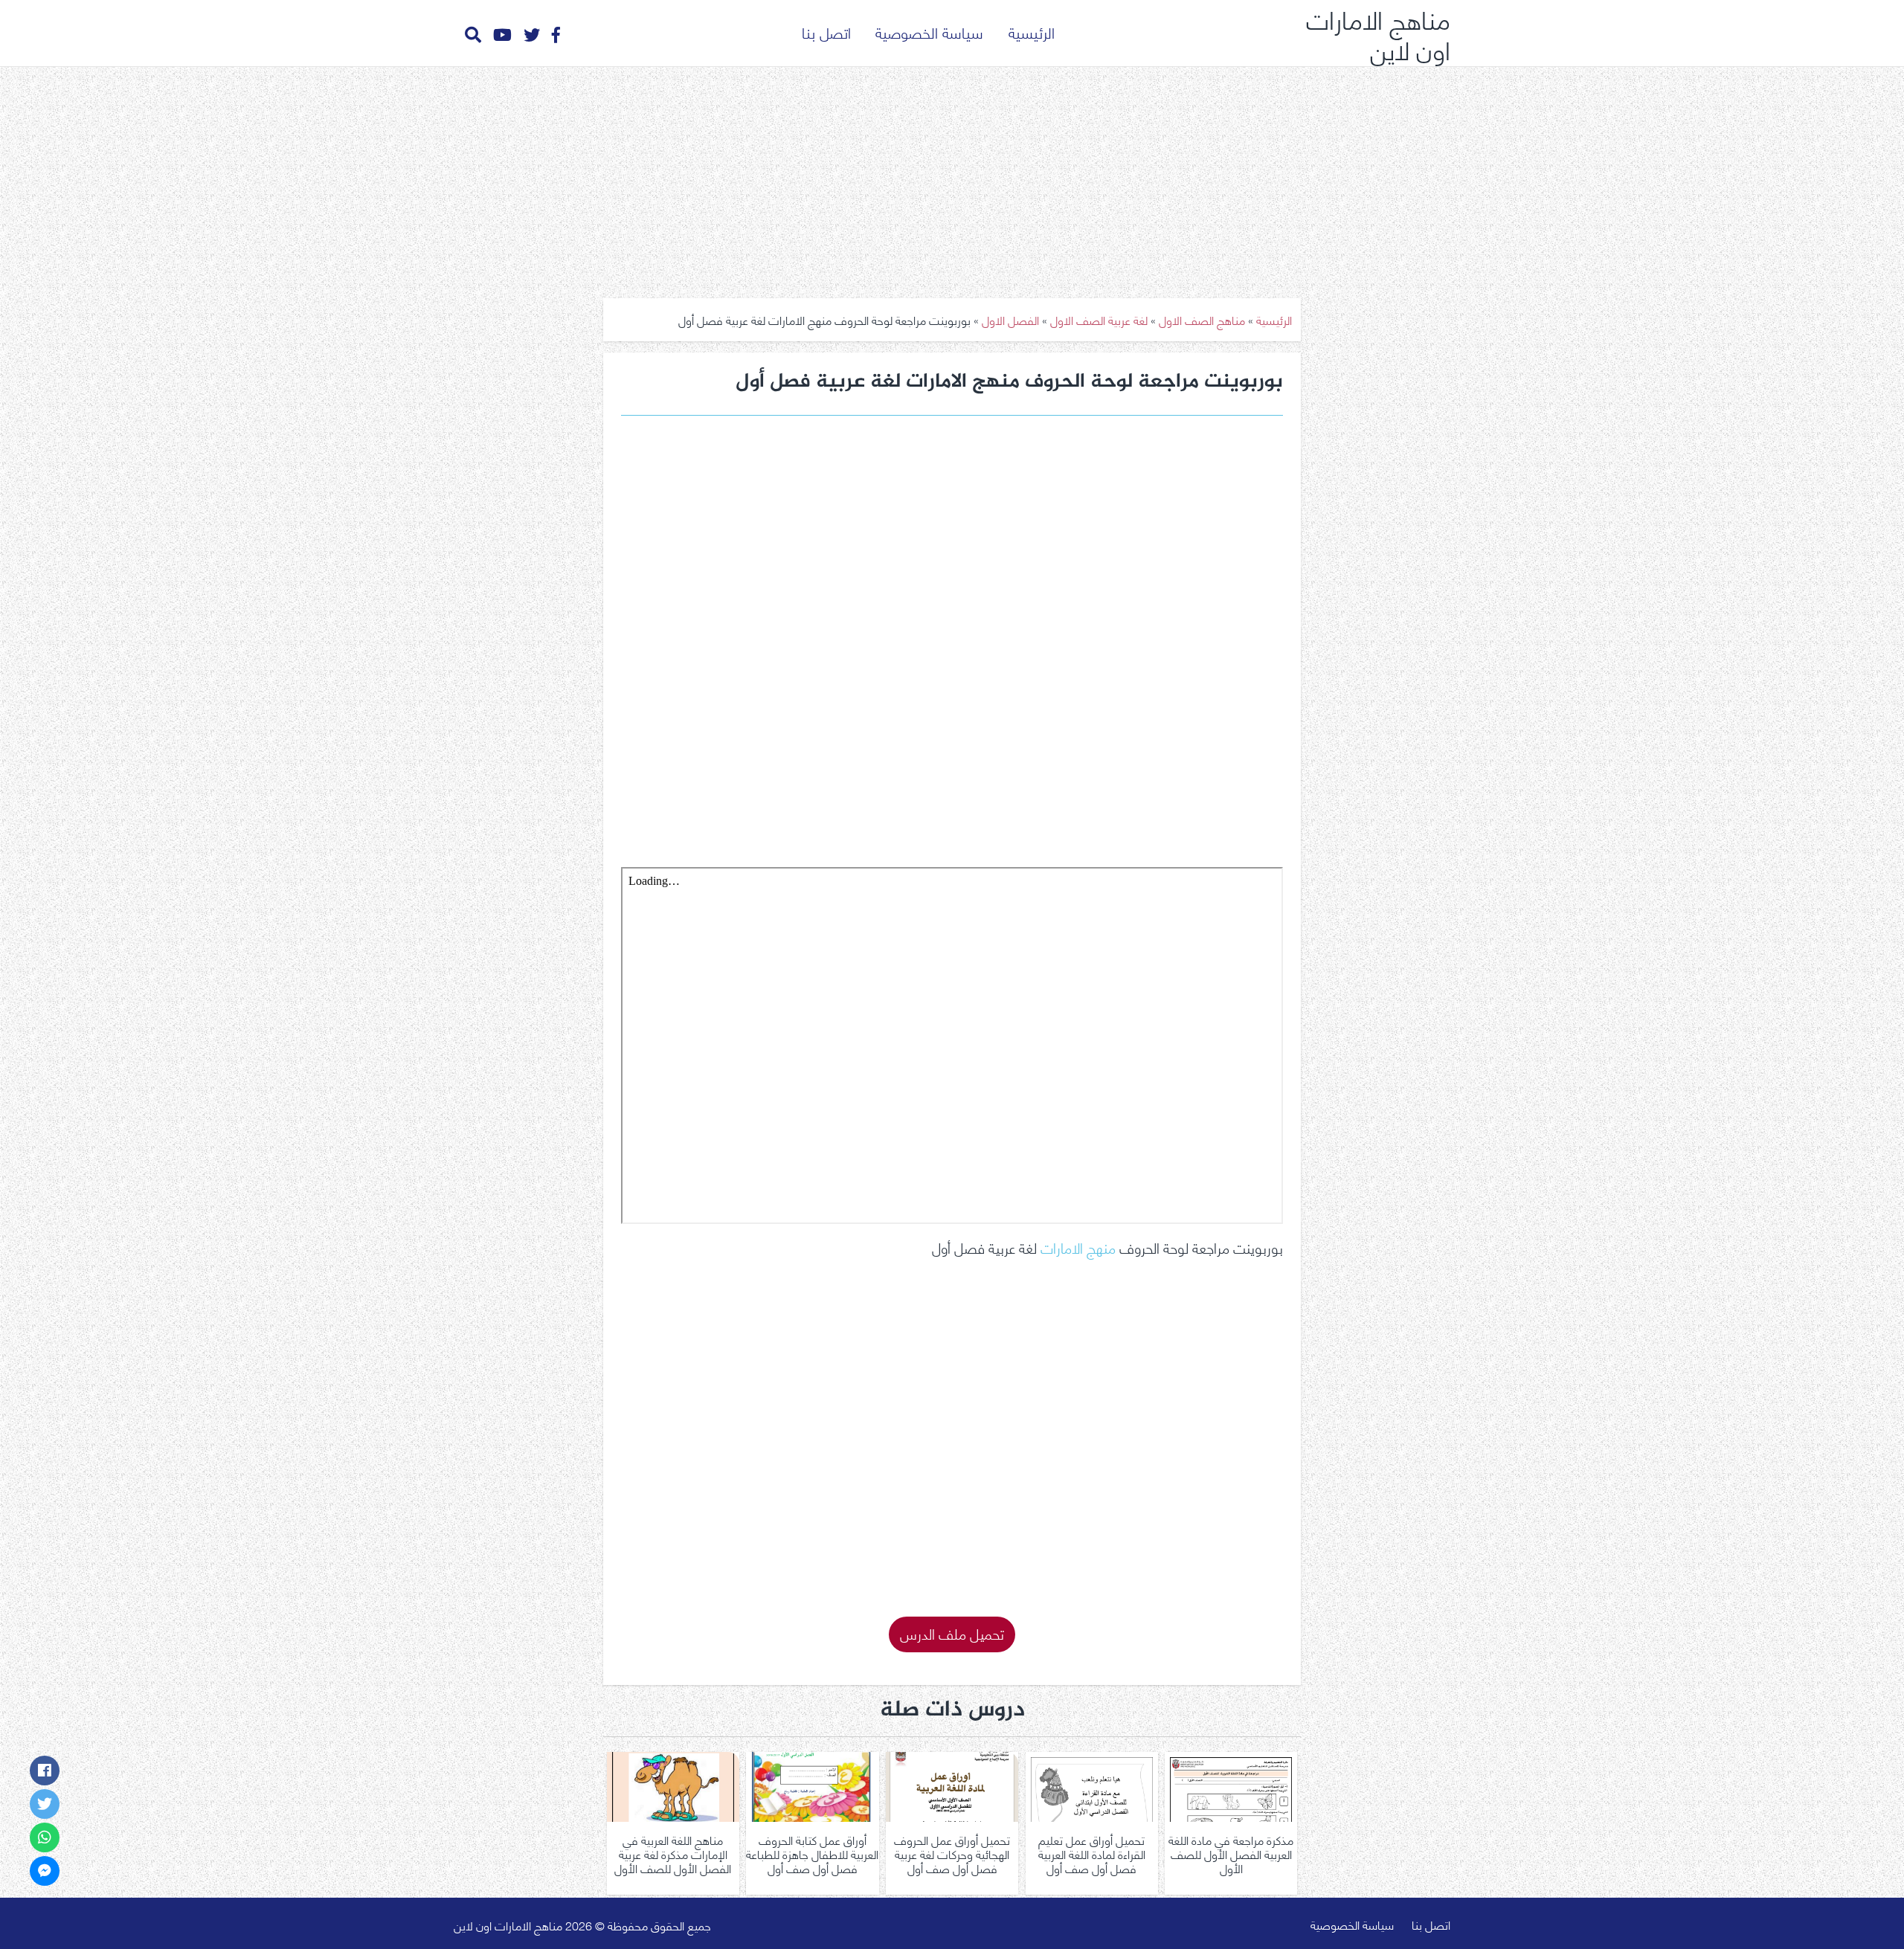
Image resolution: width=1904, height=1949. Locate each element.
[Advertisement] (952, 177)
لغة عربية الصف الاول (1099, 319)
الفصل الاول (1010, 319)
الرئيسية (1032, 32)
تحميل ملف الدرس (952, 1633)
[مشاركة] (45, 1771)
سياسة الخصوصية (929, 32)
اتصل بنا (826, 32)
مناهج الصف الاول (1202, 319)
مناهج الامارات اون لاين (1378, 33)
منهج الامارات (1078, 1247)
